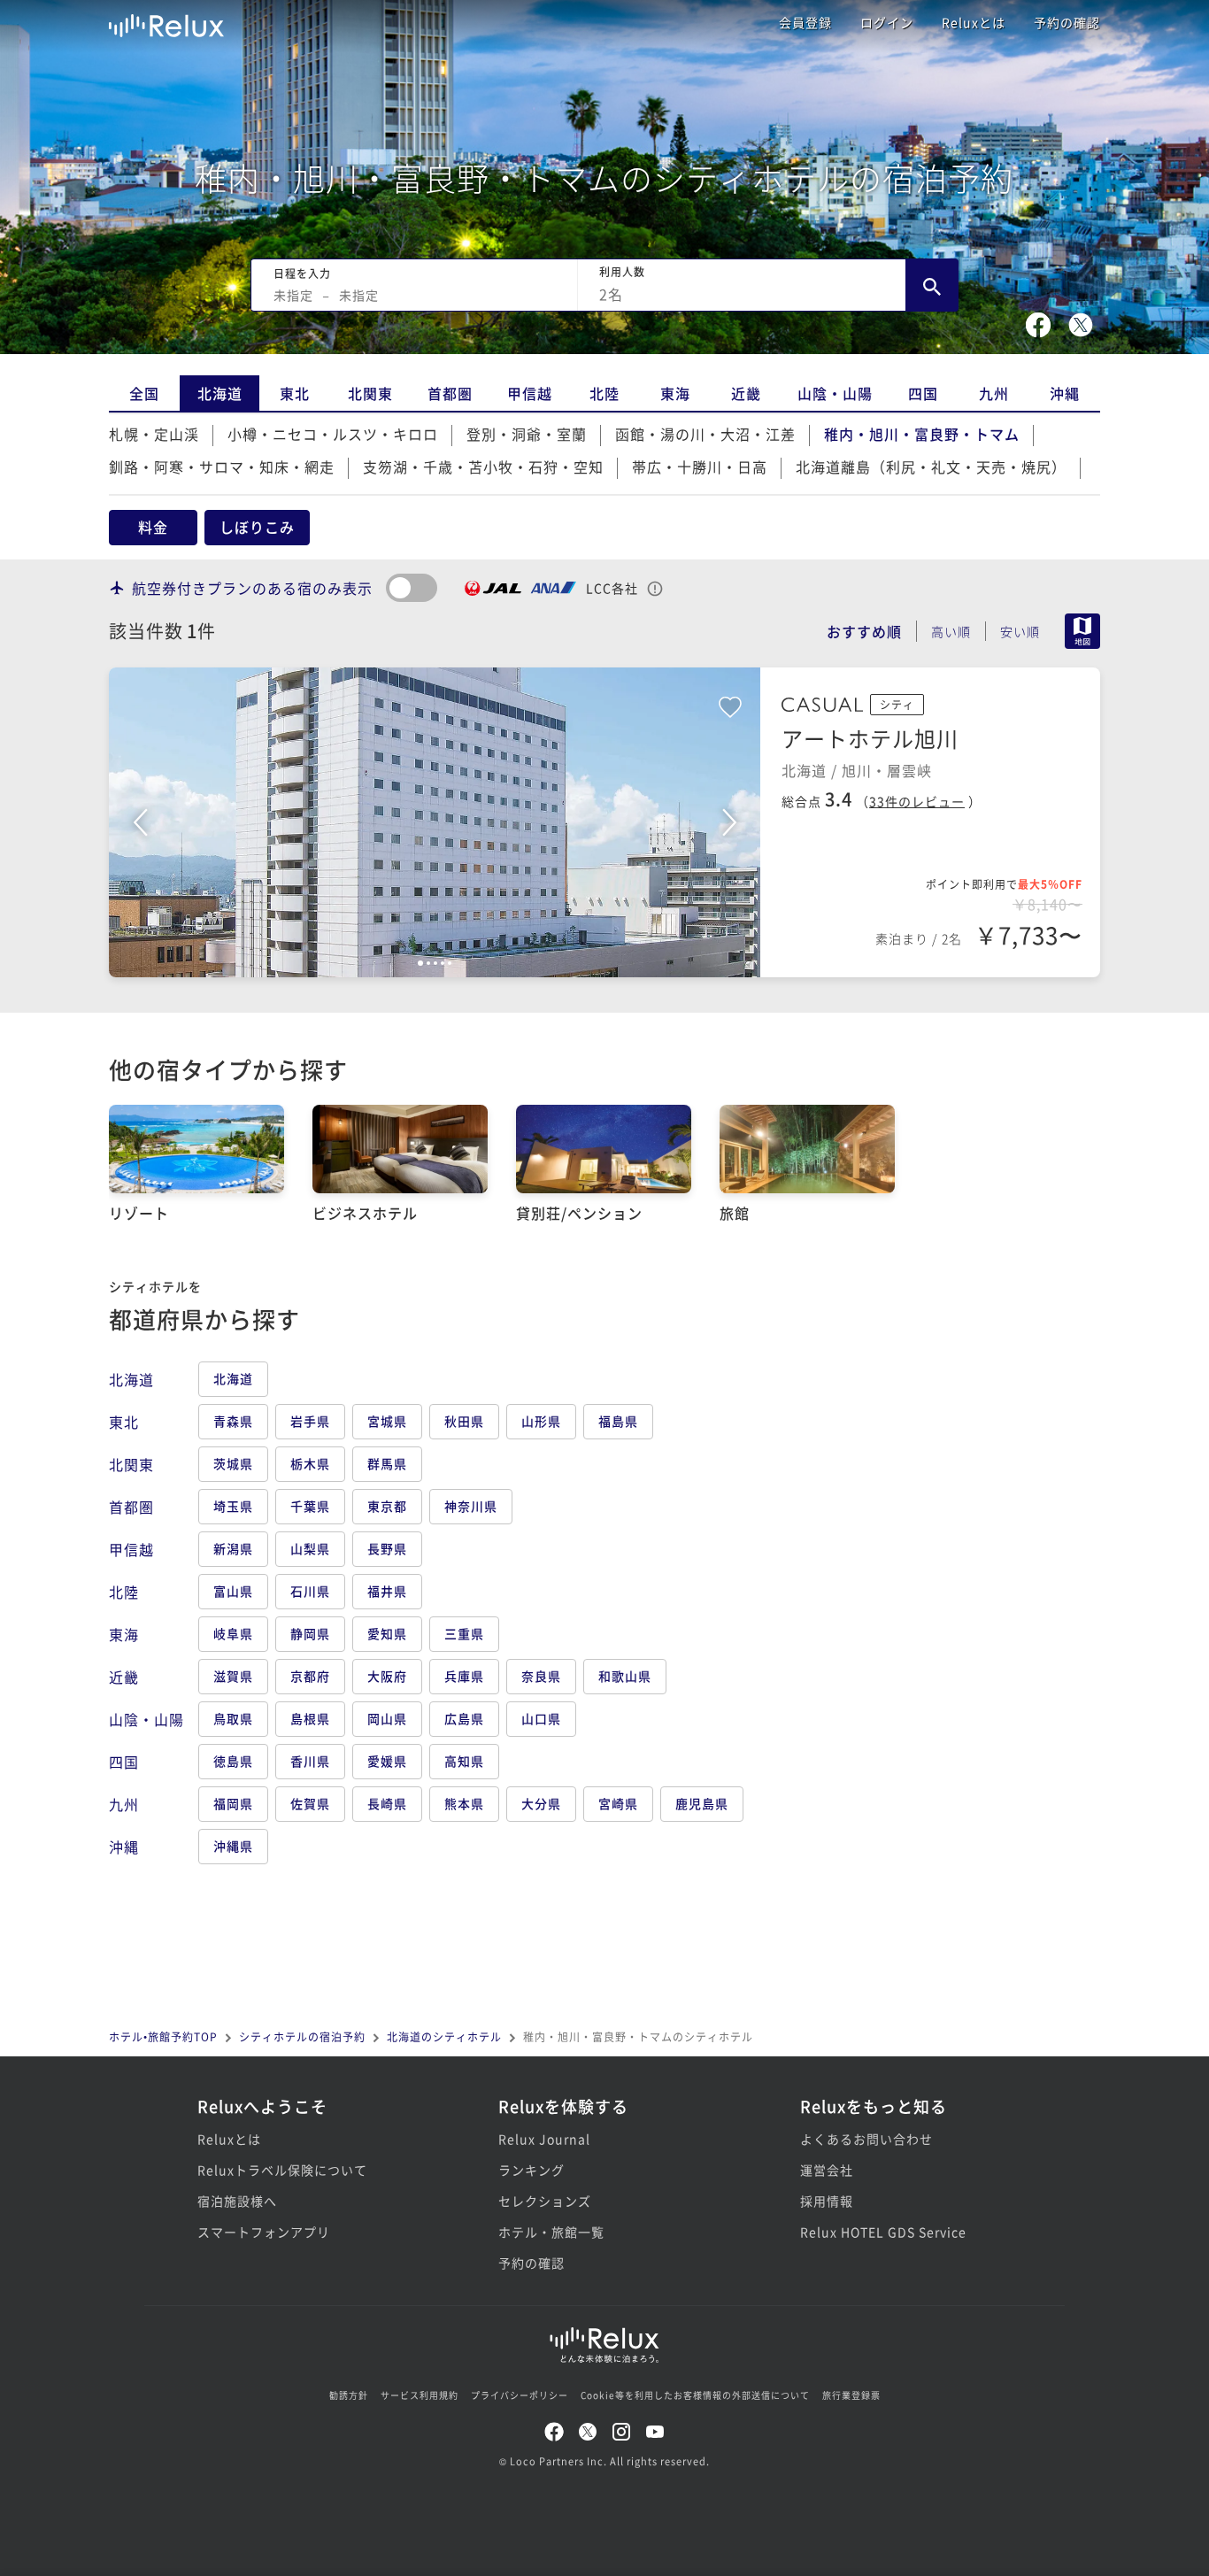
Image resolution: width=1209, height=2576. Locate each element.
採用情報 (827, 2201)
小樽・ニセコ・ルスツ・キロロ (333, 434)
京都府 (310, 1676)
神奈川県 (471, 1506)
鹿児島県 (702, 1803)
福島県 (618, 1421)
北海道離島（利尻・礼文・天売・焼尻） (931, 467)
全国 (144, 393)
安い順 (1020, 631)
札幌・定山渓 (154, 434)
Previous (140, 822)
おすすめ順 (864, 631)
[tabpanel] (435, 822)
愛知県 (387, 1633)
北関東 (370, 393)
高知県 (464, 1761)
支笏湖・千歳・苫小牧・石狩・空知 (483, 467)
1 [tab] (420, 963)
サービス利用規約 (420, 2395)
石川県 (310, 1591)
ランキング (531, 2170)
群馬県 (387, 1463)
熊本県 (464, 1803)
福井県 (387, 1591)
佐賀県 (310, 1803)
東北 (295, 393)
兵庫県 (464, 1676)
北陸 (604, 393)
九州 (994, 393)
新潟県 (233, 1548)
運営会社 (827, 2170)
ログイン (887, 22)
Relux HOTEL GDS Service (883, 2232)
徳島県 (233, 1761)
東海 (675, 393)
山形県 (541, 1421)
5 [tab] (450, 963)
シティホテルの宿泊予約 (302, 2036)
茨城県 (233, 1463)
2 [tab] (428, 963)
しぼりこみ (257, 527)
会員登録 (805, 22)
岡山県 (387, 1718)
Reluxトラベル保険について (282, 2170)
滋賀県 (233, 1676)
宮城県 (387, 1421)
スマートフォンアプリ (264, 2232)
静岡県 (310, 1633)
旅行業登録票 (851, 2395)
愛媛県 (387, 1761)
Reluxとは (974, 22)
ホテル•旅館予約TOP (163, 2036)
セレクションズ (545, 2201)
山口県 (541, 1718)
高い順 (951, 631)
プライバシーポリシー (520, 2395)
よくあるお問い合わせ (866, 2139)
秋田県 (464, 1421)
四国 (923, 393)
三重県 (464, 1633)
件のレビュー (917, 801)
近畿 (746, 393)
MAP (1082, 631)
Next (729, 822)
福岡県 (233, 1803)
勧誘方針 (349, 2395)
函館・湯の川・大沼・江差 (705, 434)
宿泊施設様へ (237, 2201)
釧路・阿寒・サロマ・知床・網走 (222, 467)
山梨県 (310, 1548)
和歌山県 (625, 1676)
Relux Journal (544, 2139)
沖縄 (1065, 393)
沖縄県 (233, 1846)
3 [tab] (435, 963)
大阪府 (387, 1676)
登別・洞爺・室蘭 (527, 434)
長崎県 (387, 1803)
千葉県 (310, 1506)
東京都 (387, 1506)
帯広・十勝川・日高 (700, 467)
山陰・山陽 (835, 393)
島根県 (310, 1718)
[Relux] (166, 22)
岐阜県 (233, 1633)
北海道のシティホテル (444, 2036)
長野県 (387, 1548)
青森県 (233, 1421)
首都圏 (450, 393)
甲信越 (530, 393)
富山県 (233, 1591)
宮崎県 (618, 1803)
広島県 (464, 1718)
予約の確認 (1067, 22)
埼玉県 (233, 1506)
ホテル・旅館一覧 (551, 2232)
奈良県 (541, 1676)
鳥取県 (233, 1718)
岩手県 (310, 1421)
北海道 (220, 393)
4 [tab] (443, 963)
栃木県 (310, 1463)
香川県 (310, 1761)
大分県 (541, 1803)
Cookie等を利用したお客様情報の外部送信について (695, 2395)
